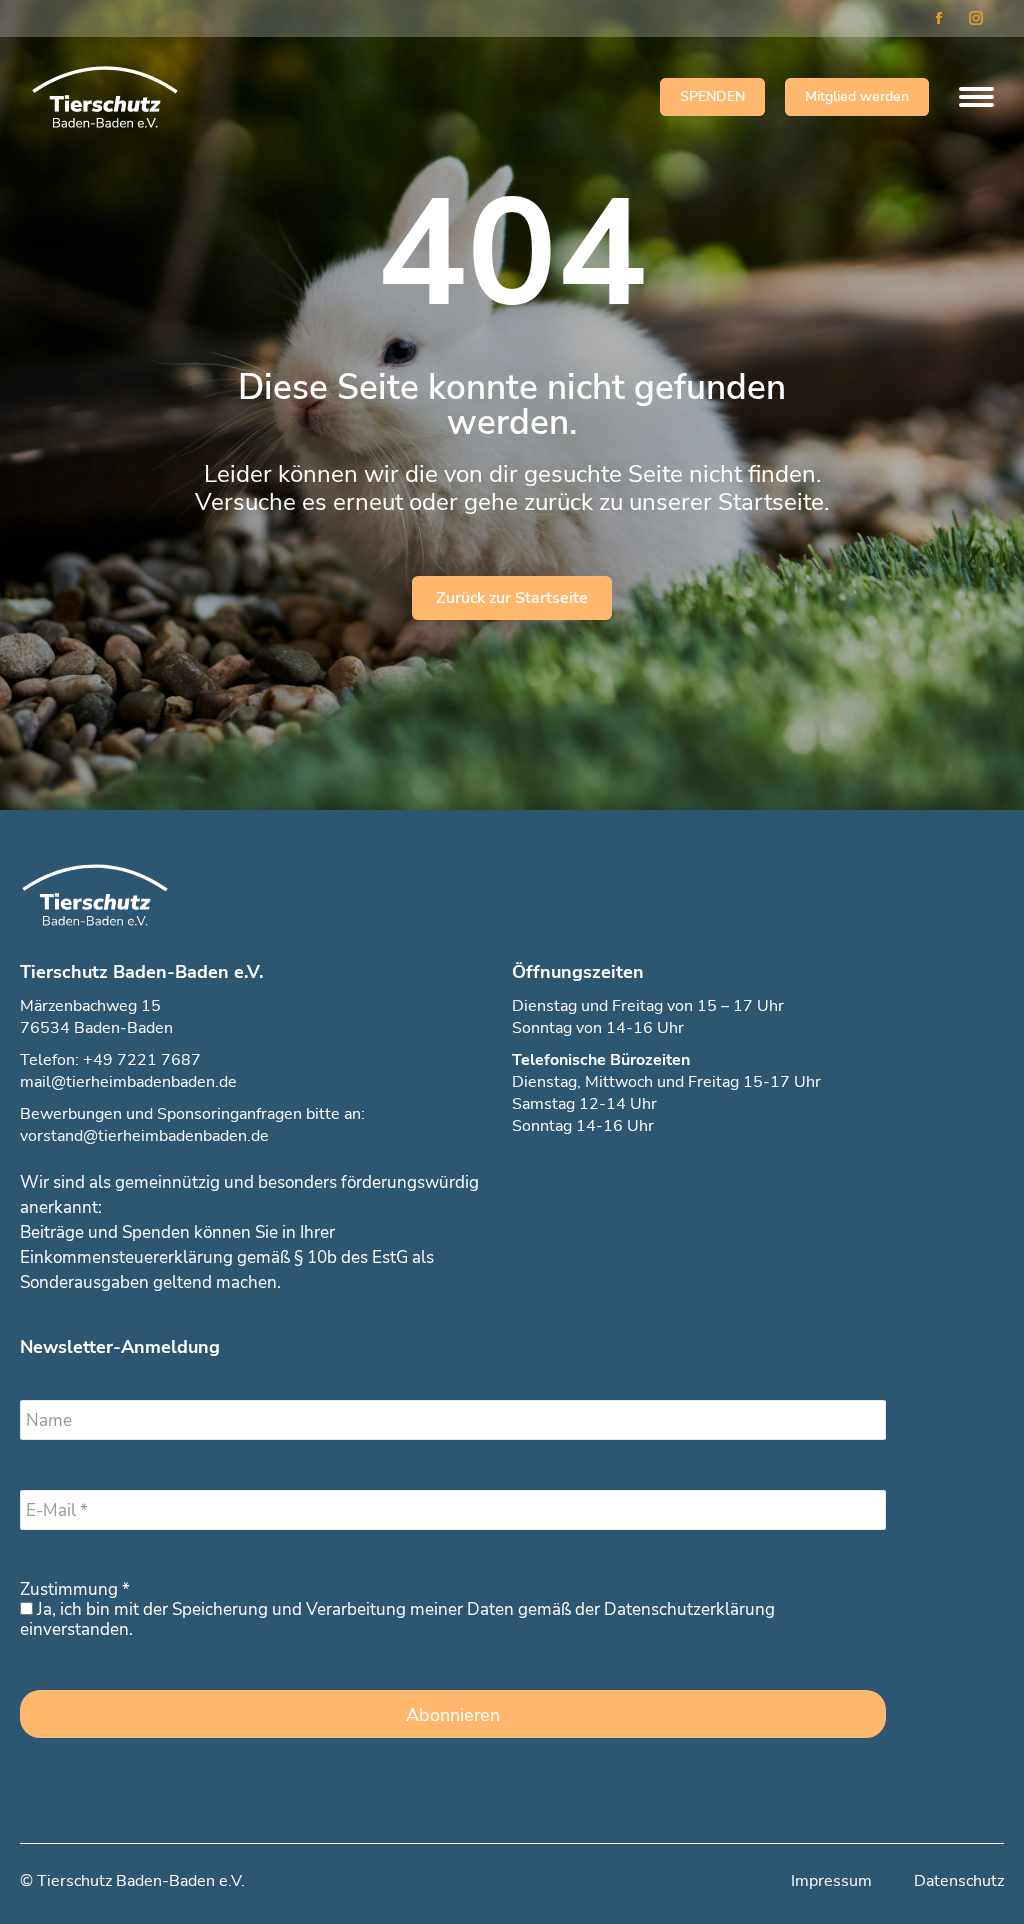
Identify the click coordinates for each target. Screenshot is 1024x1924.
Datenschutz (959, 1881)
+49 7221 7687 (142, 1060)
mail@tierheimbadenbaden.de (128, 1082)
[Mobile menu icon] (971, 97)
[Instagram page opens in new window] (975, 18)
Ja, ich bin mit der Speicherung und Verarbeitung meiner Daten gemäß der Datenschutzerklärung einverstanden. (397, 1620)
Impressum (831, 1881)
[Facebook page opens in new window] (938, 18)
